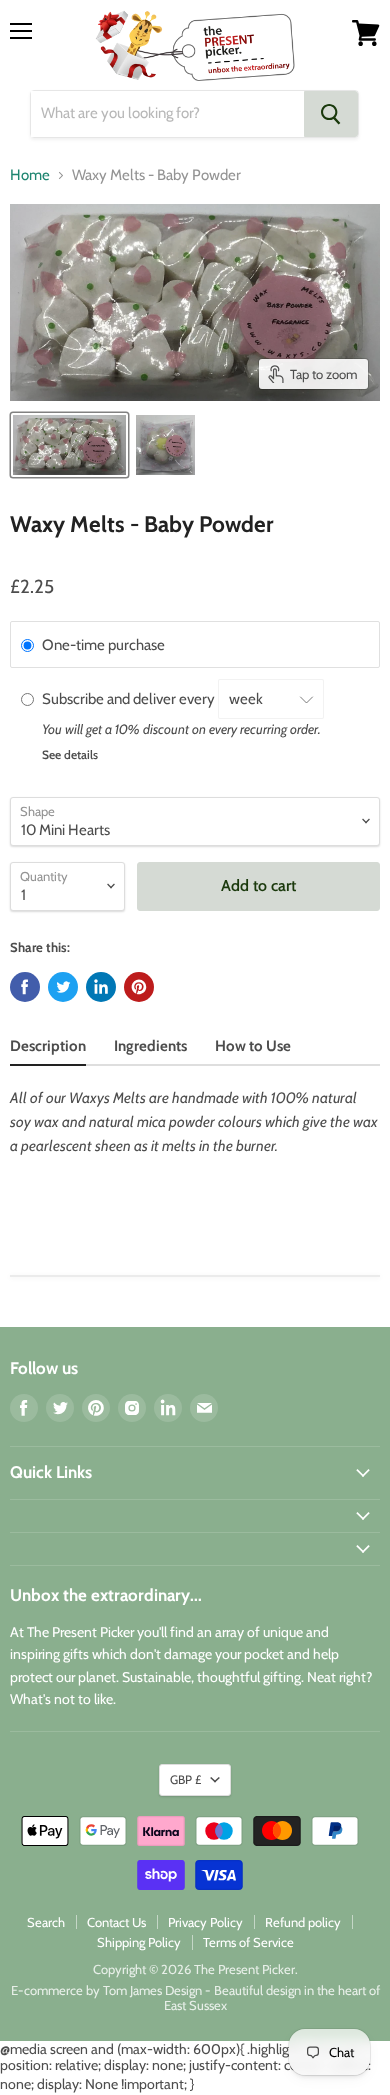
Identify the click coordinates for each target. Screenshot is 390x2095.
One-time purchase (103, 645)
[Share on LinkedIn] (101, 987)
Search (46, 1922)
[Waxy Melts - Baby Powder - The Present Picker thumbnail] (69, 445)
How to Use (253, 1046)
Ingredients (150, 1046)
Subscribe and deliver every (130, 699)
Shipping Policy (139, 1942)
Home (30, 175)
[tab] (48, 1048)
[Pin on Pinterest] (139, 987)
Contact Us (116, 1922)
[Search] (331, 114)
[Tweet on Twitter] (63, 987)
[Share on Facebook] (25, 987)
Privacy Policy (205, 1922)
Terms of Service (248, 1942)
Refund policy (303, 1922)
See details (70, 754)
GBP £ (185, 1779)
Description (48, 1046)
